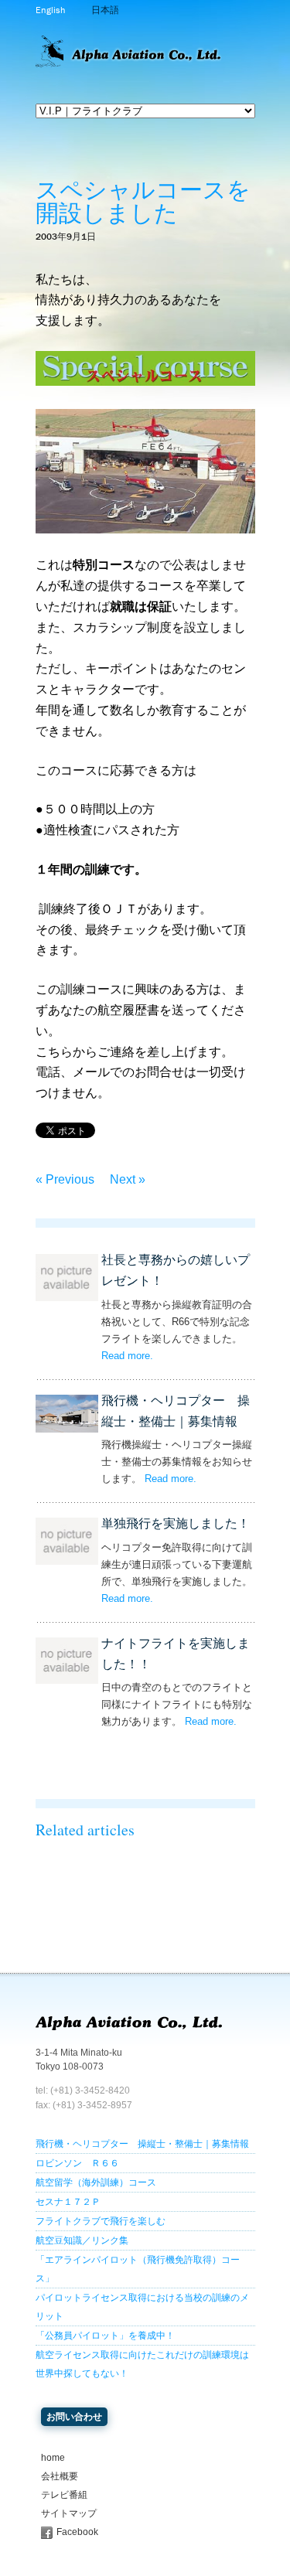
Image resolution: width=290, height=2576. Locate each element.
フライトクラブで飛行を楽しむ (101, 2221)
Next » (128, 1179)
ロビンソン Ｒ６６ (77, 2163)
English (50, 10)
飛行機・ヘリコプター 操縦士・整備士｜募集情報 (142, 2144)
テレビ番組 (64, 2495)
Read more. (127, 1356)
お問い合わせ (74, 2417)
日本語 (105, 10)
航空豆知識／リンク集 (82, 2240)
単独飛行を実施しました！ (176, 1523)
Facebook (77, 2532)
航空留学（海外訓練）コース (96, 2182)
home (53, 2458)
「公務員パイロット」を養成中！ (105, 2336)
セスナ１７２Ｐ (68, 2202)
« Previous (65, 1179)
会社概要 (60, 2476)
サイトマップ (69, 2513)
